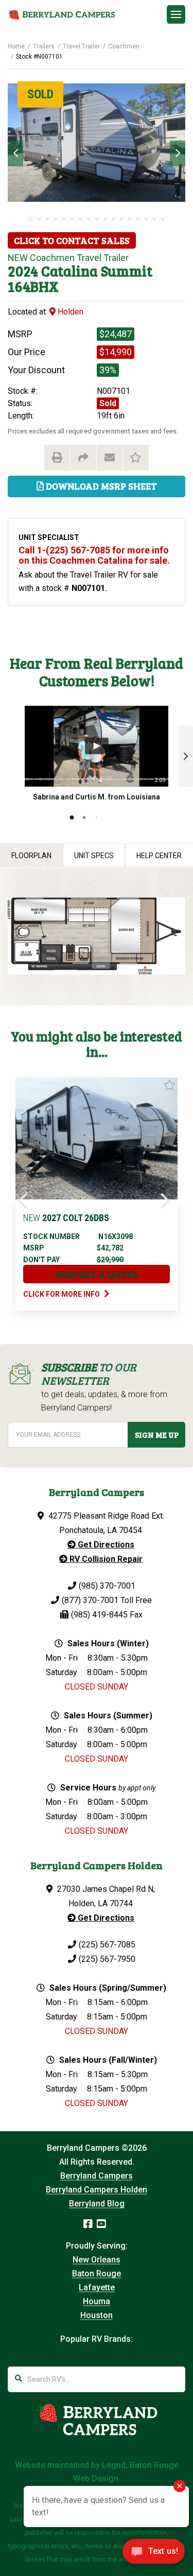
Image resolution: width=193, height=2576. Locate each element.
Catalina (69, 271)
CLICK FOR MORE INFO (62, 1294)
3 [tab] (47, 219)
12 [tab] (121, 219)
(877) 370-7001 (90, 1600)
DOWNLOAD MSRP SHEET (100, 486)
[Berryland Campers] (61, 14)
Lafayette (97, 2287)
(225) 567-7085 (107, 1945)
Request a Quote (97, 1274)
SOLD (40, 94)
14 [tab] (138, 219)
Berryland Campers (97, 2176)
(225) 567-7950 (107, 1959)
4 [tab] (56, 219)
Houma (97, 2301)
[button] (186, 756)
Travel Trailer (81, 46)
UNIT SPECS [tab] (94, 856)
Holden (69, 312)
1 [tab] (31, 219)
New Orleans (97, 2260)
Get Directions (105, 1545)
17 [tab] (163, 219)
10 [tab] (105, 219)
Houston (97, 2315)
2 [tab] (39, 219)
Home (16, 46)
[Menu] (176, 14)
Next (178, 153)
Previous (15, 153)
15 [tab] (146, 219)
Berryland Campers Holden (97, 2190)
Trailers (44, 46)
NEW (18, 258)
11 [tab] (113, 219)
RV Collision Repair (105, 1559)
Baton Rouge (97, 2274)
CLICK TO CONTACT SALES (72, 240)
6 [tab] (72, 219)
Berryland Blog (97, 2204)
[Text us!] (154, 2554)
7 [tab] (80, 219)
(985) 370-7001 (107, 1586)
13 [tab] (130, 219)
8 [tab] (89, 219)
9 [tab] (97, 219)
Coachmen (124, 46)
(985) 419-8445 (99, 1615)
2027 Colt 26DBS (66, 1218)
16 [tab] (154, 219)
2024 (23, 271)
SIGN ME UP (157, 1435)
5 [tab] (64, 219)
